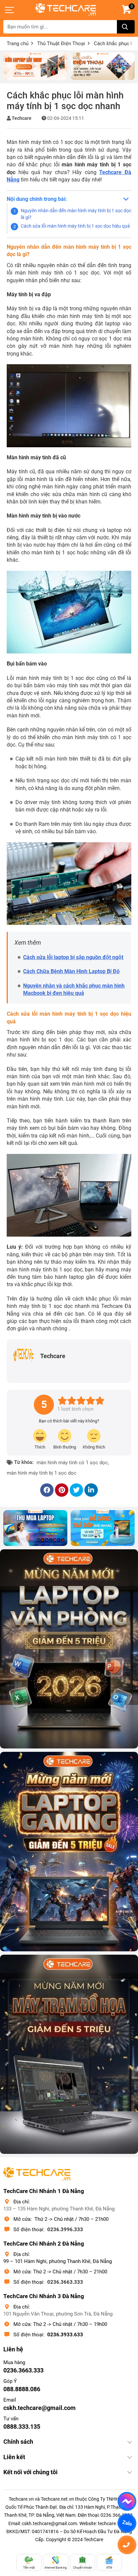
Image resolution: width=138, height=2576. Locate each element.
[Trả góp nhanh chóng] (103, 1528)
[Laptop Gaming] (69, 1851)
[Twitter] (76, 1490)
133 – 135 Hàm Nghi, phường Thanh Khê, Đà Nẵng (59, 2209)
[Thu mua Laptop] (35, 1528)
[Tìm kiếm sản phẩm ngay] (126, 27)
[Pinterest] (62, 1490)
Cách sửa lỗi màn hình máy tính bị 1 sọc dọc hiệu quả (75, 226)
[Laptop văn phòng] (69, 1649)
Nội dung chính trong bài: (37, 199)
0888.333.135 (22, 2427)
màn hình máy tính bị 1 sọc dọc (42, 1473)
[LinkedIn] (91, 1490)
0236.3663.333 (65, 2282)
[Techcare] (66, 10)
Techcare (22, 118)
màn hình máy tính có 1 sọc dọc (72, 1463)
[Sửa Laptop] (35, 66)
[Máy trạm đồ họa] (69, 2054)
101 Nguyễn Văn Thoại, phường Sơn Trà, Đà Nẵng (58, 2314)
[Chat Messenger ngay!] (127, 2501)
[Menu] (10, 10)
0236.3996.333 (65, 2230)
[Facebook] (47, 1490)
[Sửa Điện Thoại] (103, 66)
